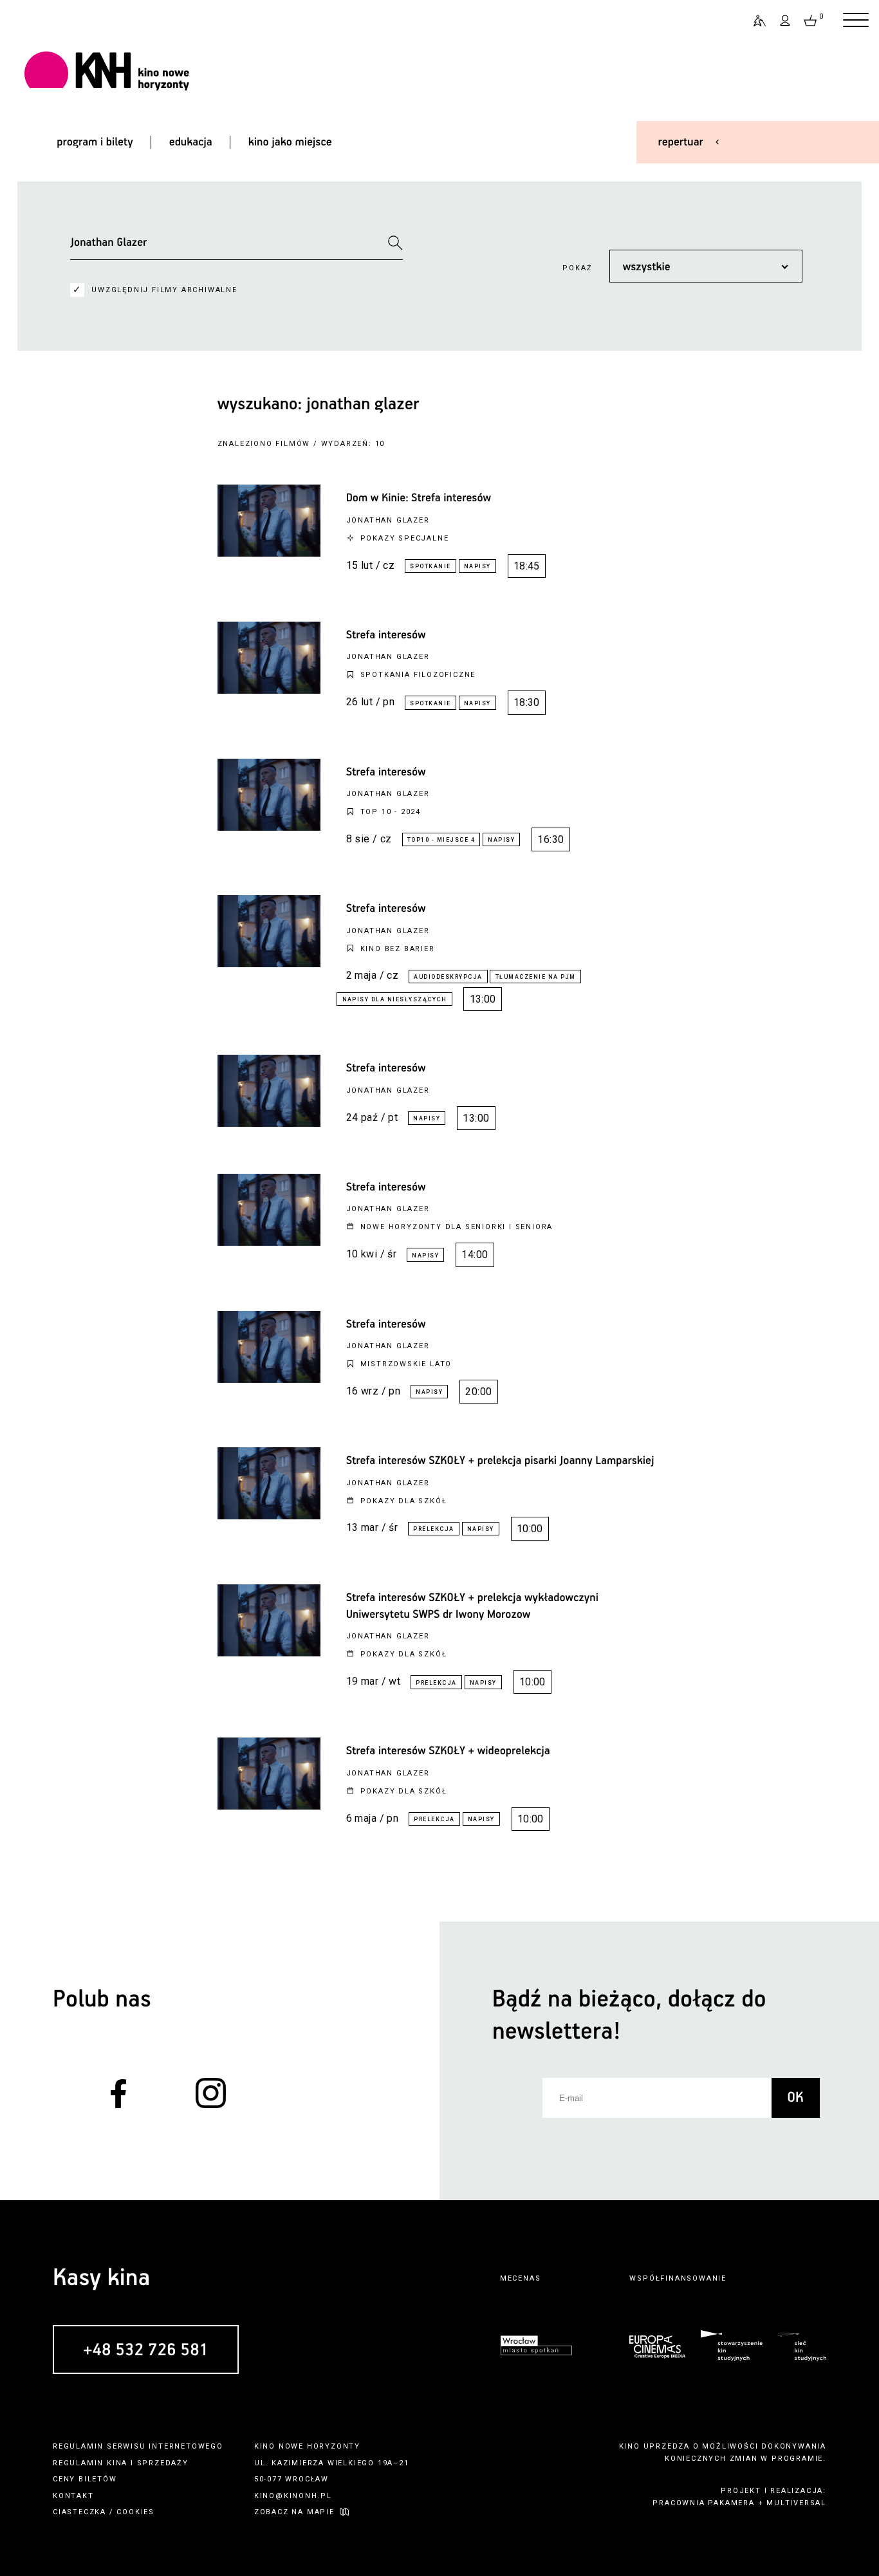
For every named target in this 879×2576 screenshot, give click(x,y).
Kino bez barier (398, 949)
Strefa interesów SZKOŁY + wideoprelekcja (448, 1751)
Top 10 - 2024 (391, 812)
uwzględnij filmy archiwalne (164, 290)
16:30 (551, 839)
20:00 (478, 1392)
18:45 (527, 566)
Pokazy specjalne (405, 538)
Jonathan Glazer (388, 520)
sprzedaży (163, 2463)
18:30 (527, 702)
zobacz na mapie (294, 2512)
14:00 (475, 1255)
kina (117, 2463)
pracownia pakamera (703, 2503)
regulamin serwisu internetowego (138, 2446)
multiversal (796, 2503)
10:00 (530, 1529)
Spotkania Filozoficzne (418, 675)
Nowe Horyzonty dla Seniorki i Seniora (457, 1227)
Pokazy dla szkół (404, 1501)
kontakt (73, 2496)
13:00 (483, 999)
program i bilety (95, 142)
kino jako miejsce (290, 142)
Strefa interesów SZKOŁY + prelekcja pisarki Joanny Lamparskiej (500, 1461)
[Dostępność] (754, 21)
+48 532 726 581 (146, 2350)
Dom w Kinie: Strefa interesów (419, 498)
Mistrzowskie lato (406, 1364)
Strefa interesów (386, 635)
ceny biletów (85, 2479)
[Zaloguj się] (786, 21)
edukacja (191, 142)
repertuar (681, 142)
